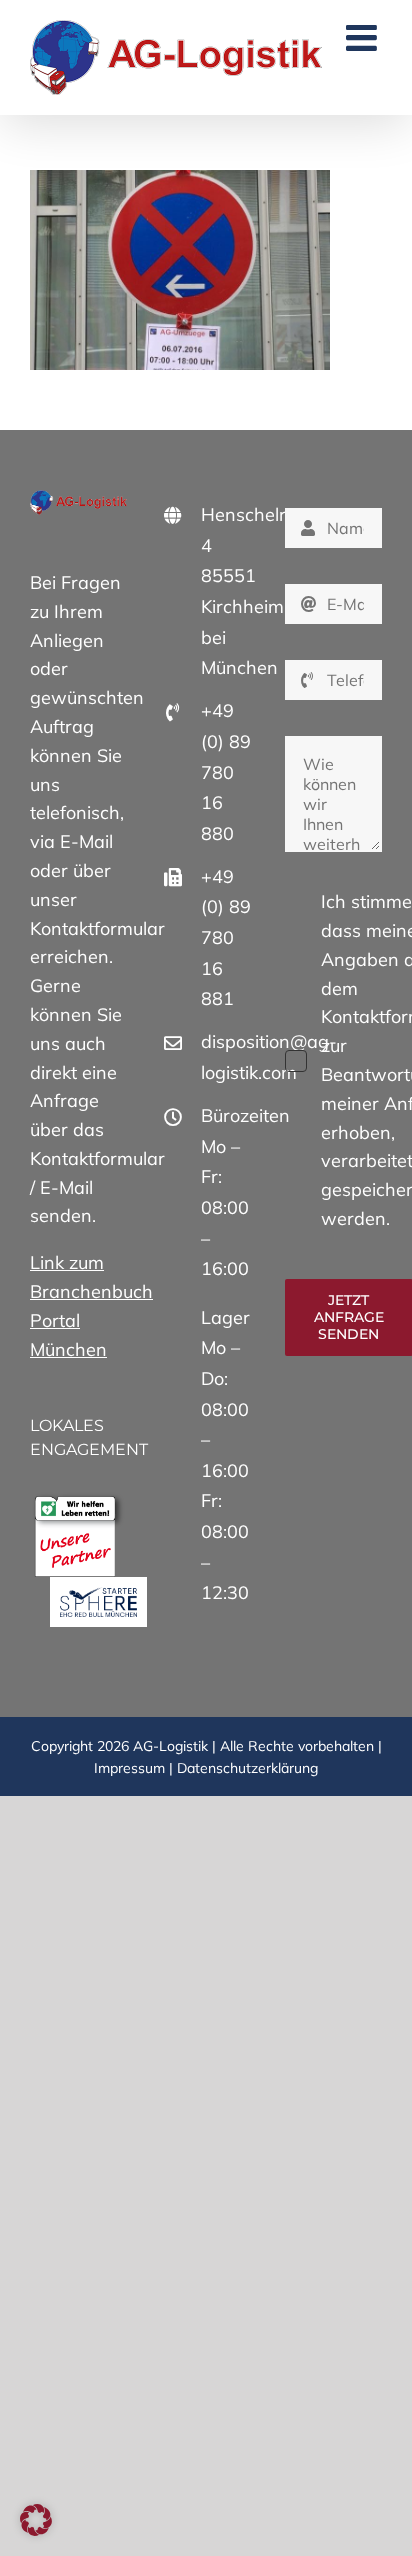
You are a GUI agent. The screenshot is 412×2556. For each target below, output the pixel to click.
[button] (36, 2520)
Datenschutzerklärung (247, 1768)
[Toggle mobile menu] (364, 38)
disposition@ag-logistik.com (228, 1057)
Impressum (129, 1768)
